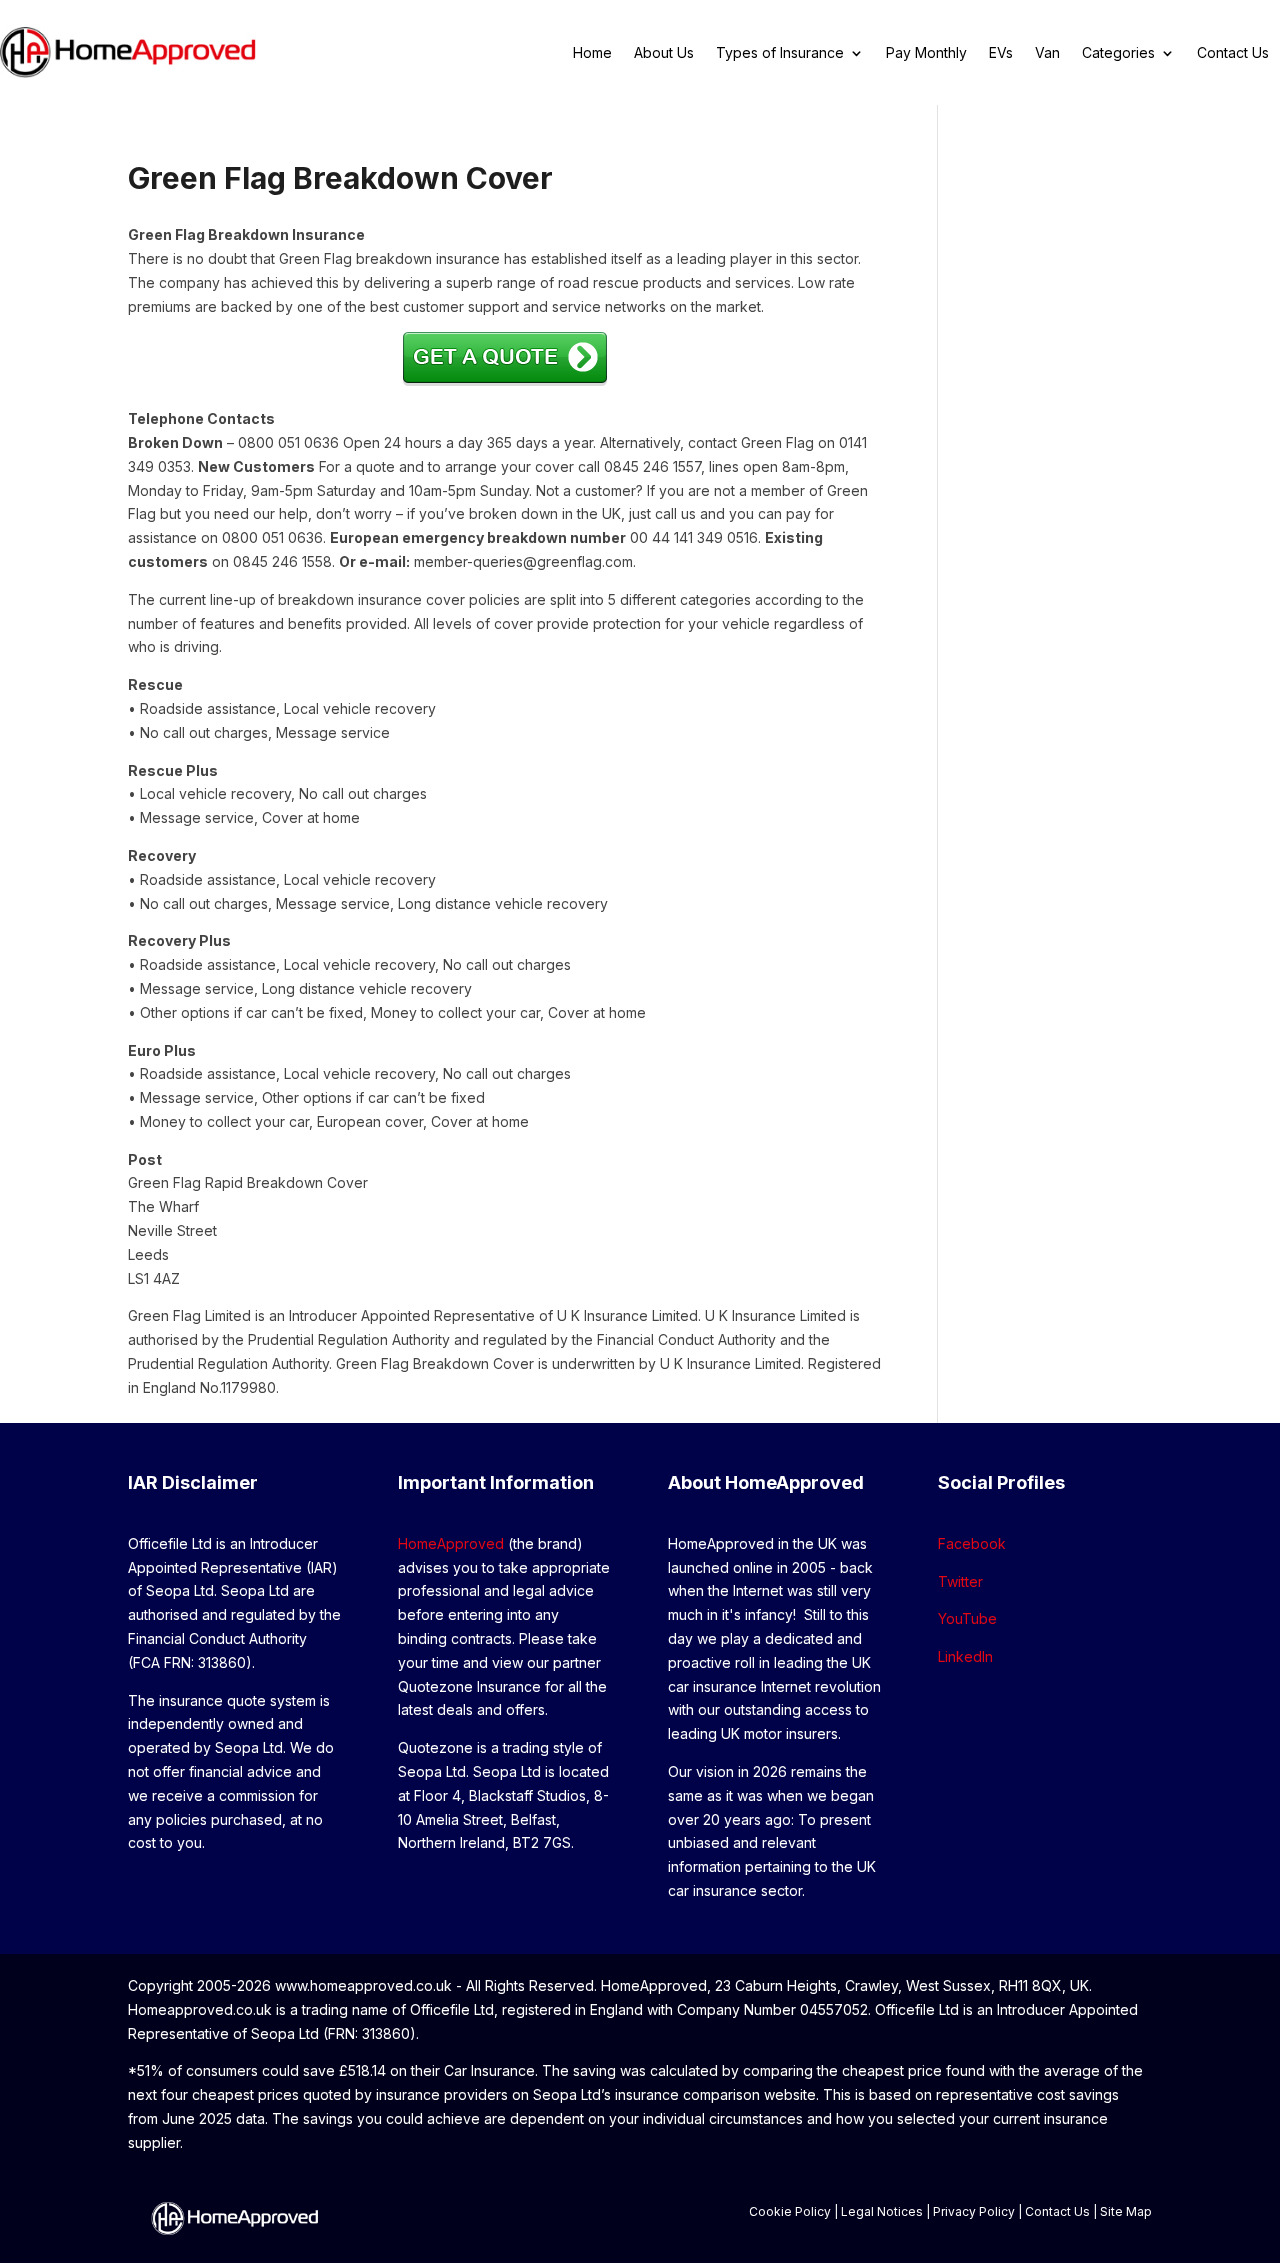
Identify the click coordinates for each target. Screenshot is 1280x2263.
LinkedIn (965, 1656)
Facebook (972, 1543)
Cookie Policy (790, 2211)
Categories (1118, 53)
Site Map (1126, 2211)
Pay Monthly (926, 53)
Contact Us (1233, 53)
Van (1047, 53)
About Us (664, 53)
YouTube (967, 1618)
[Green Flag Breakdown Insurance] (505, 380)
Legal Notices (882, 2211)
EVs (1001, 53)
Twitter (960, 1581)
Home (592, 53)
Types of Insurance (780, 53)
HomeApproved (451, 1543)
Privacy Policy (974, 2211)
